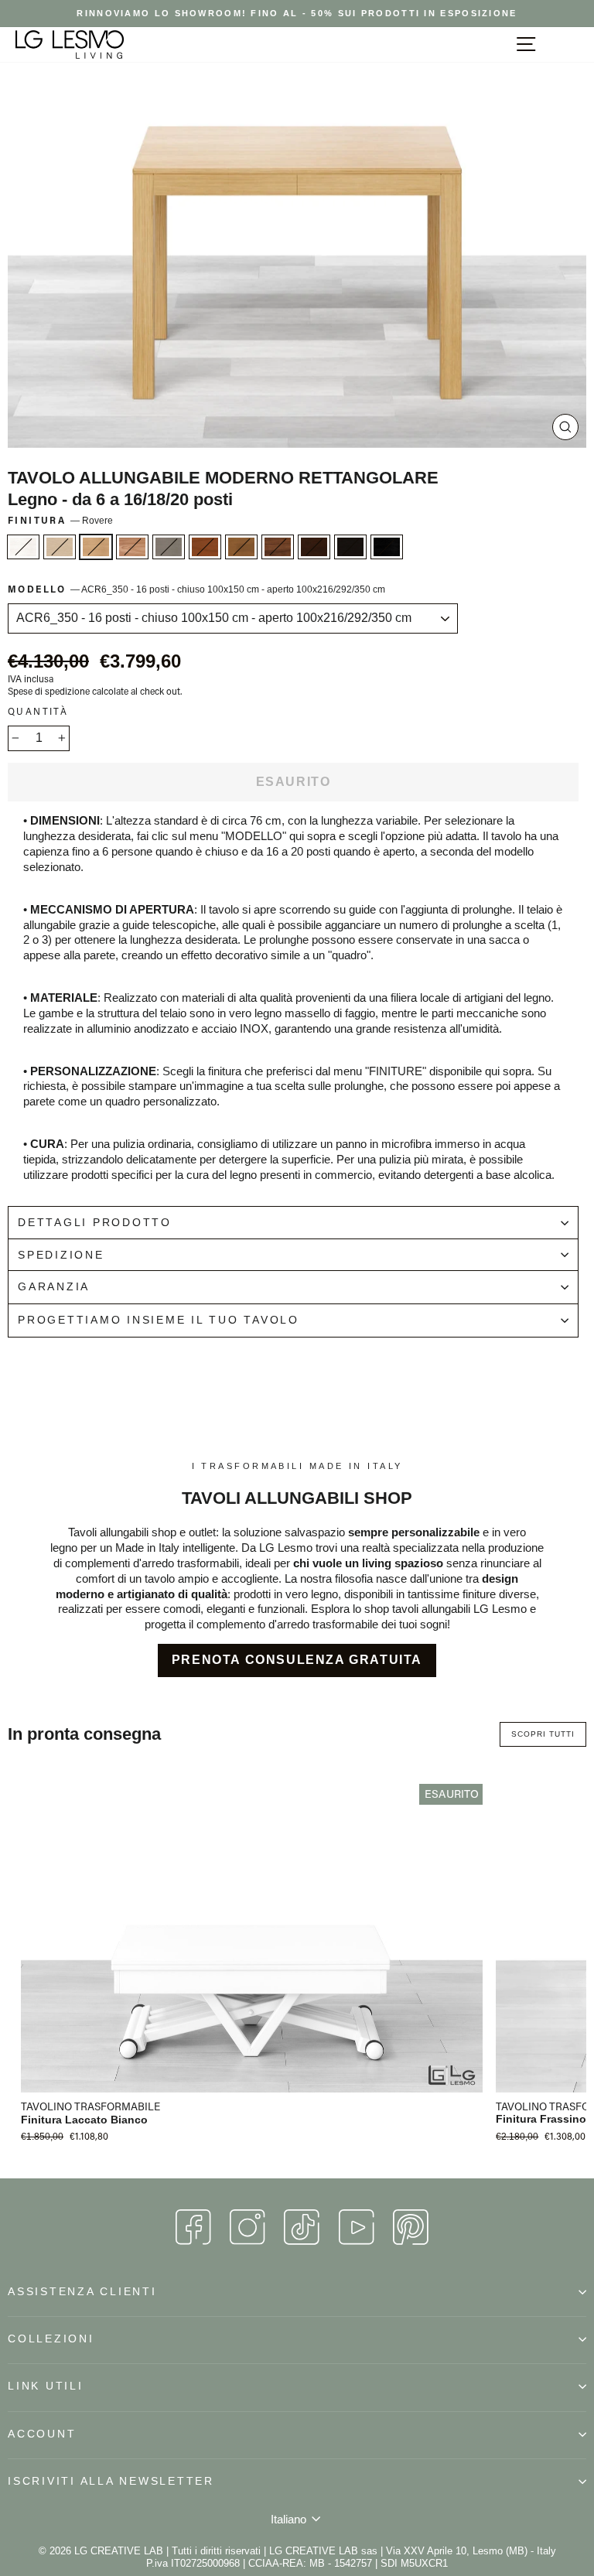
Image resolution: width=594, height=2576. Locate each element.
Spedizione (61, 1255)
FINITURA (60, 520)
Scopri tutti (543, 1734)
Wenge (350, 547)
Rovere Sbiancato (60, 547)
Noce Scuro (241, 547)
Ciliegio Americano (205, 547)
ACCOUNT (42, 2434)
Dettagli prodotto (95, 1223)
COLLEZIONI (51, 2339)
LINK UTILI (46, 2386)
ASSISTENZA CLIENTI (82, 2292)
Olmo (132, 547)
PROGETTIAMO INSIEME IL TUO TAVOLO (159, 1320)
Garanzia (54, 1287)
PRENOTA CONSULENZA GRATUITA (297, 1660)
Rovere (96, 547)
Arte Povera (314, 547)
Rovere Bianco (23, 547)
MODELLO (196, 589)
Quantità (38, 711)
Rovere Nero (387, 547)
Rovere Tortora (169, 547)
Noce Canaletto (278, 547)
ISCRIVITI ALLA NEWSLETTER (111, 2481)
